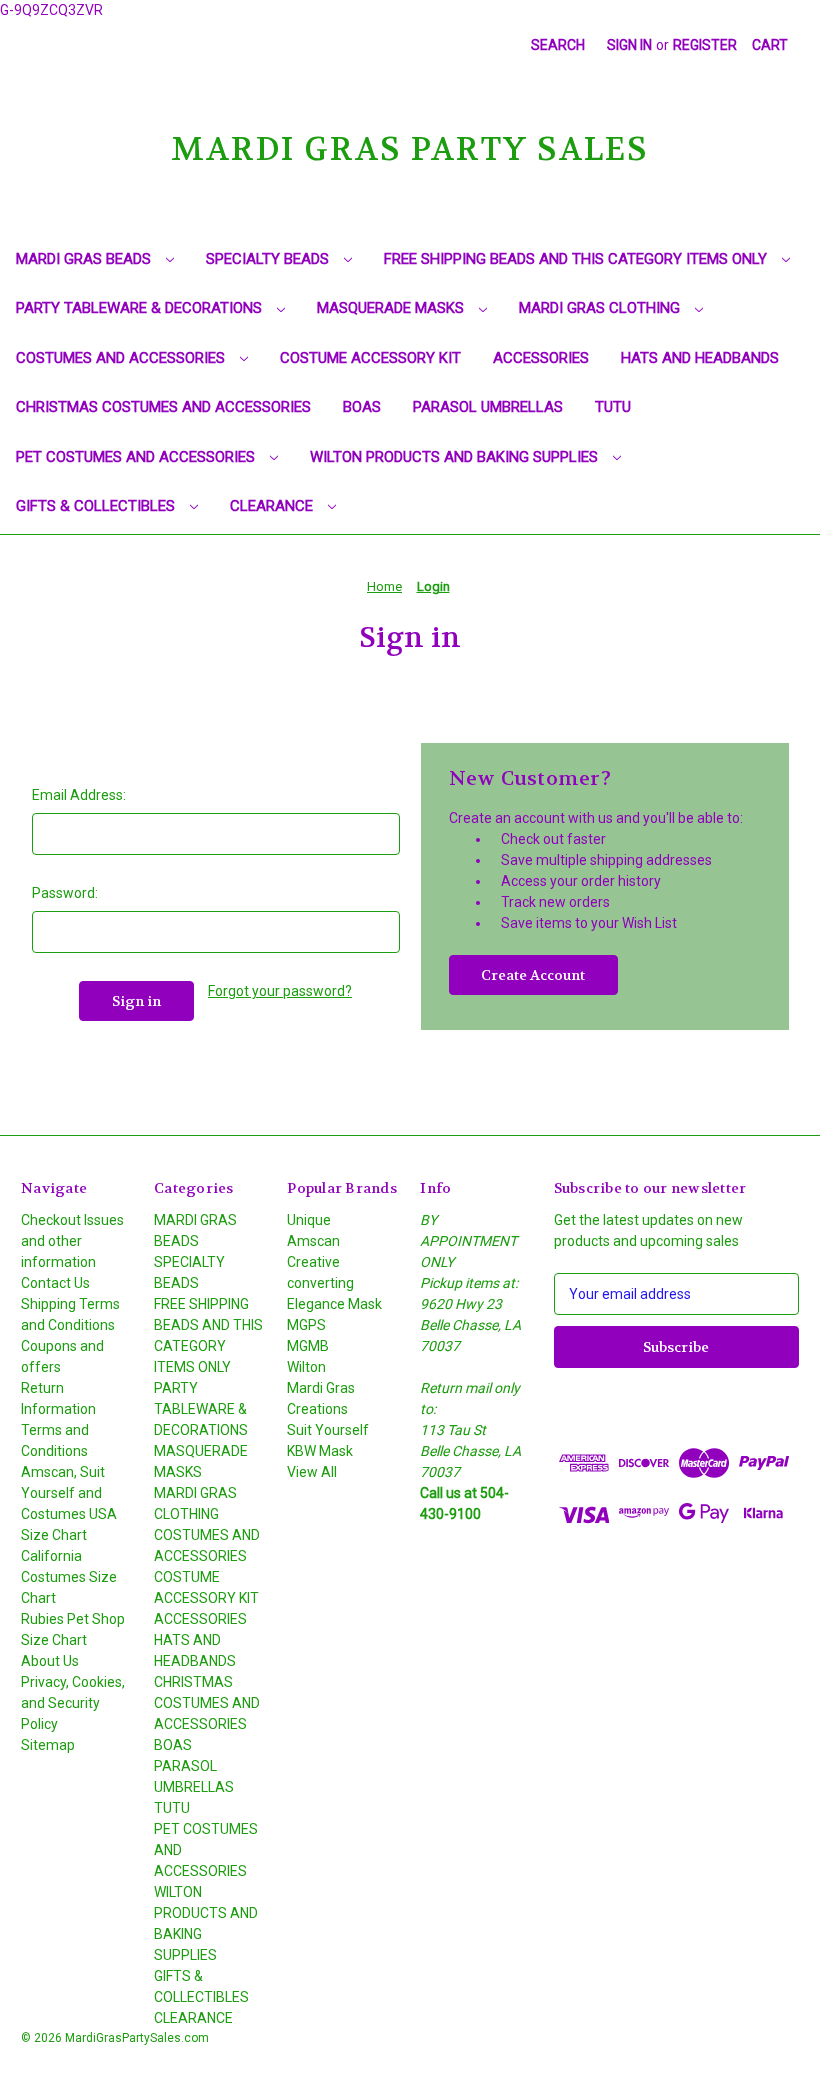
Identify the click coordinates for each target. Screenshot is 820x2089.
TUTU (613, 407)
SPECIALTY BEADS (269, 259)
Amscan (313, 1241)
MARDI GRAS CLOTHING (601, 308)
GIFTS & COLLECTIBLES (97, 506)
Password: (65, 893)
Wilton (306, 1367)
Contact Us (55, 1283)
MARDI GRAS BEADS (85, 259)
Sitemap (48, 1745)
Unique (309, 1220)
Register (705, 45)
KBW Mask (320, 1451)
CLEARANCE (273, 506)
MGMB (308, 1346)
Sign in (629, 45)
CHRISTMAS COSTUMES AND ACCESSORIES (163, 407)
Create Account (533, 975)
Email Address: (79, 795)
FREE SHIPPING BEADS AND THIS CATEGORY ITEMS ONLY (577, 259)
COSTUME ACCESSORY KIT (370, 358)
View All (312, 1472)
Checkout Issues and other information (72, 1241)
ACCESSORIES (541, 358)
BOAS (362, 407)
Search (558, 45)
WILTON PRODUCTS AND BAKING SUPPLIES (456, 457)
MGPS (306, 1325)
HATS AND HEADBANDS (700, 358)
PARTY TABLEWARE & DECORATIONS (141, 308)
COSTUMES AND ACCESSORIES (122, 358)
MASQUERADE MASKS (392, 308)
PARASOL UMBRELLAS (488, 407)
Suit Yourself (328, 1430)
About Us (50, 1661)
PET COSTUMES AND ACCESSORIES (137, 457)
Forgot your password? (280, 991)
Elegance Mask (334, 1304)
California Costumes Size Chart (69, 1577)
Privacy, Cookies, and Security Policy (73, 1703)
